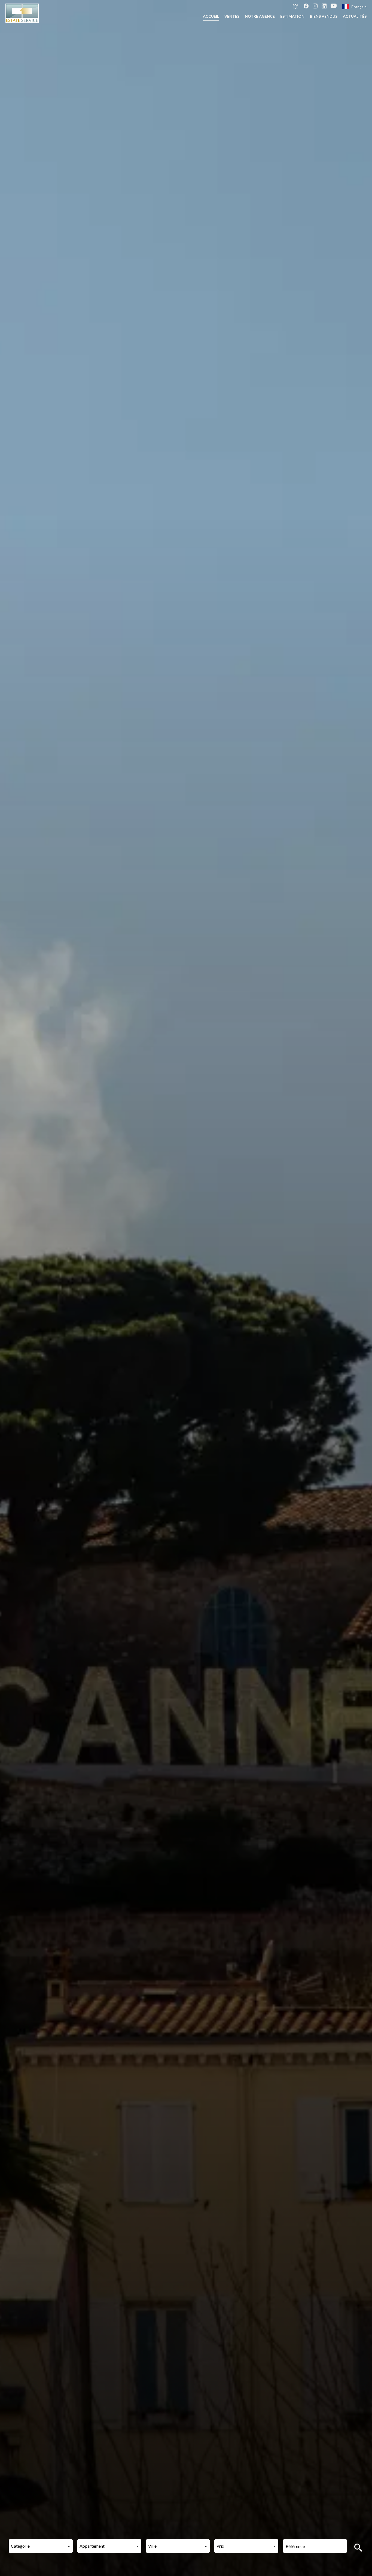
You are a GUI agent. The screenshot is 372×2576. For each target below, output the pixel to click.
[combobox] (41, 2546)
